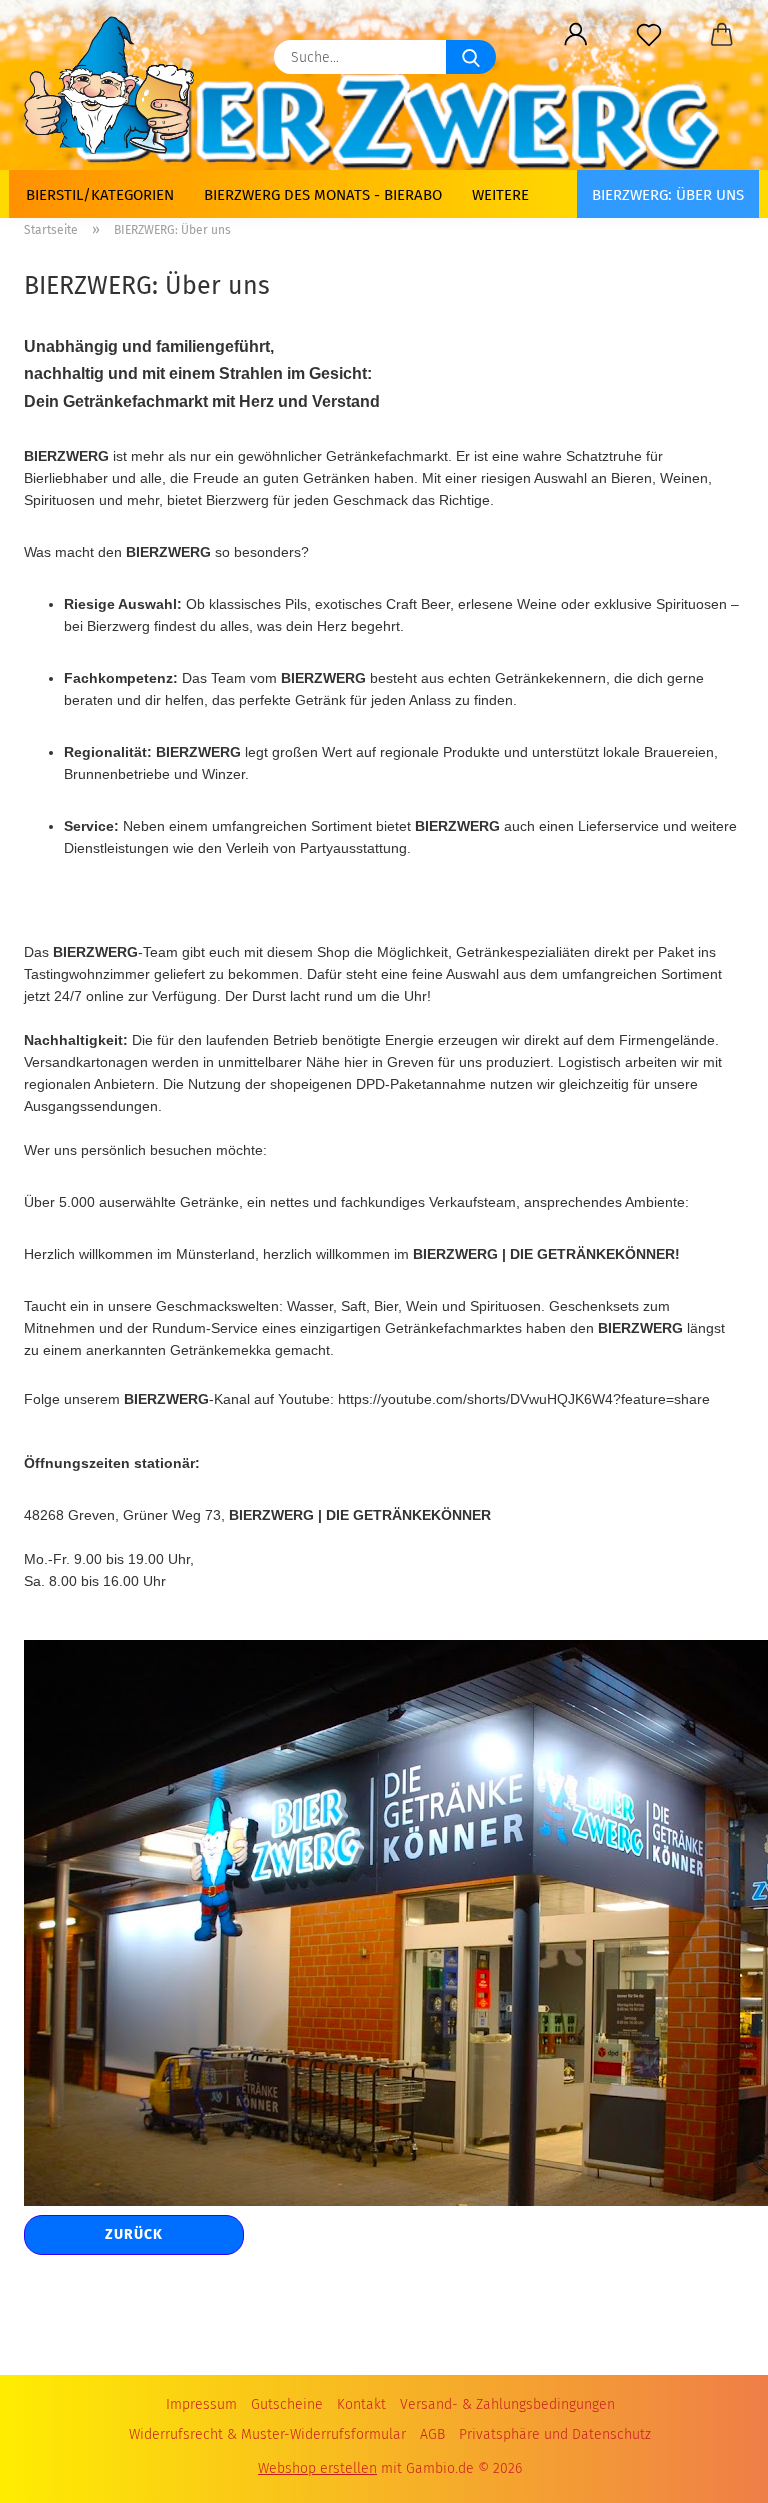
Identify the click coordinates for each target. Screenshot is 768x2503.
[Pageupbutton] (713, 2463)
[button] (575, 35)
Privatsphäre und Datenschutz (555, 2434)
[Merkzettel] (648, 35)
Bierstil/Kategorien (100, 195)
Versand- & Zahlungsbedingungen (507, 2404)
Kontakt (361, 2404)
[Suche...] (471, 57)
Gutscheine (287, 2404)
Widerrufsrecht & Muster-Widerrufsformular (267, 2434)
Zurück (134, 2234)
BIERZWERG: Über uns (668, 195)
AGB (432, 2434)
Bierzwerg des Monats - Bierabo (323, 195)
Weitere (500, 195)
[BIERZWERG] (117, 85)
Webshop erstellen (317, 2468)
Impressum (201, 2404)
